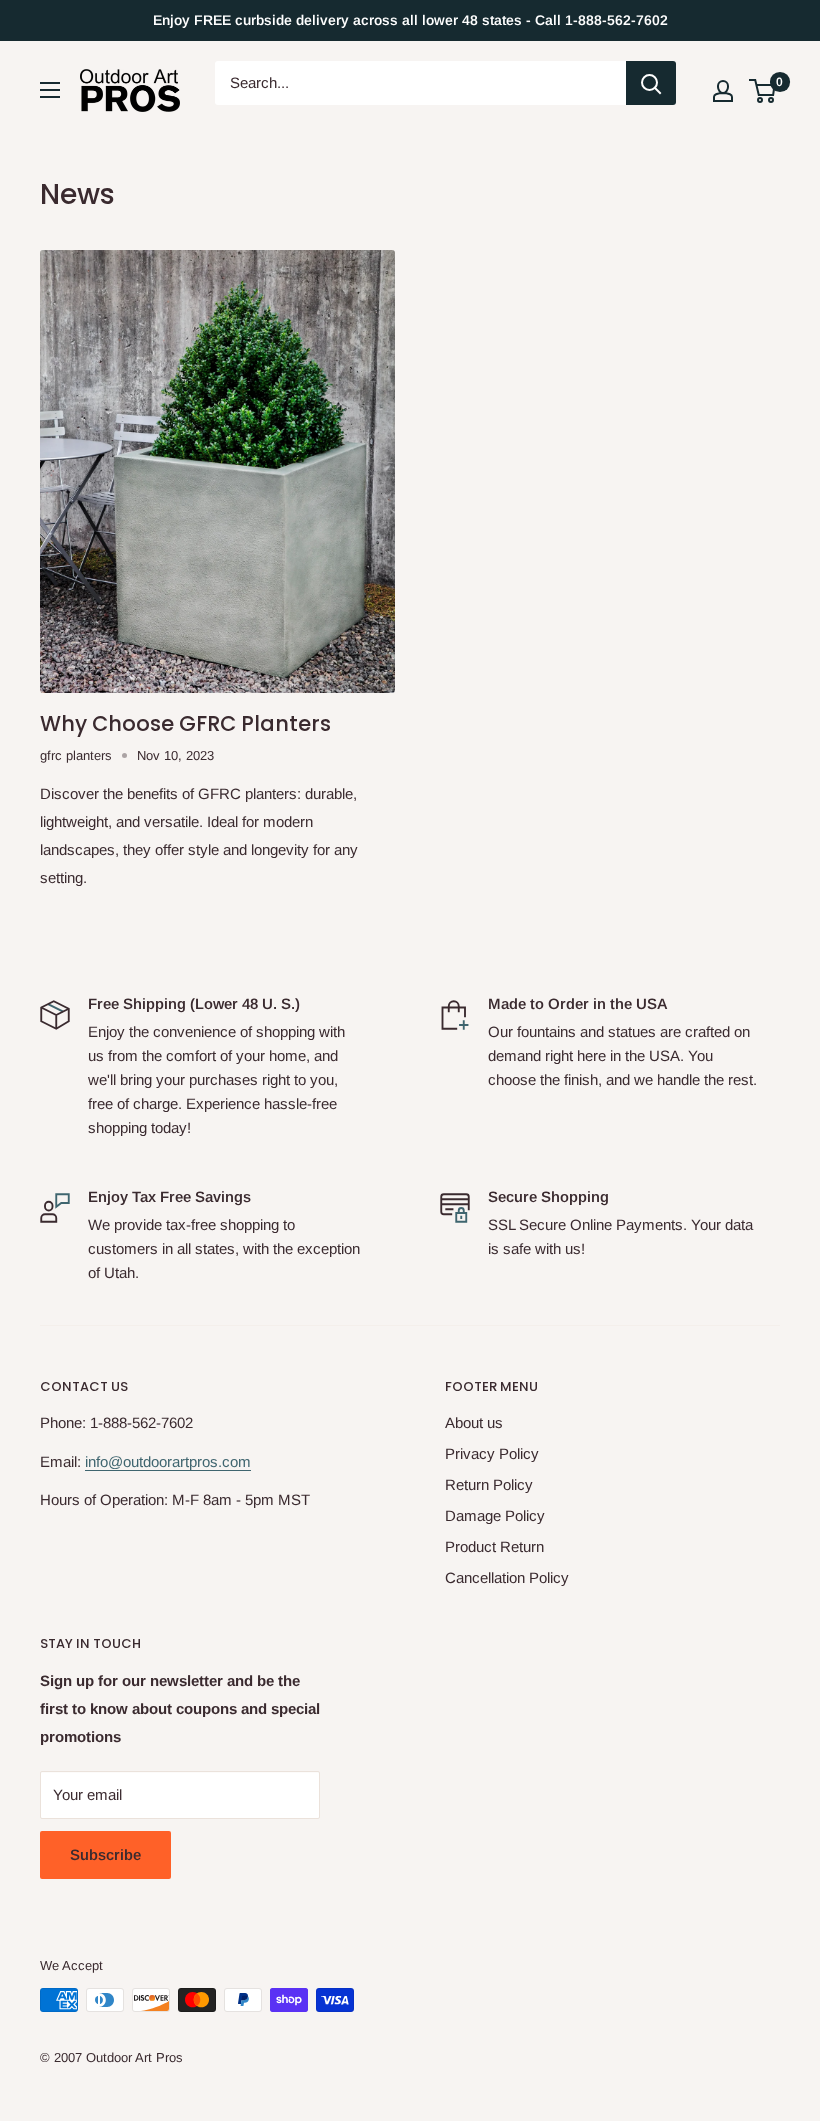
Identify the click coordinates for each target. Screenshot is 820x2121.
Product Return (494, 1546)
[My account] (723, 91)
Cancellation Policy (507, 1577)
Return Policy (489, 1484)
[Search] (651, 83)
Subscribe (105, 1854)
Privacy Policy (492, 1453)
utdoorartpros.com (191, 1461)
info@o (108, 1461)
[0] (763, 91)
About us (474, 1422)
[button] (762, 91)
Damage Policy (495, 1515)
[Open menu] (50, 90)
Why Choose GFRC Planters (185, 723)
